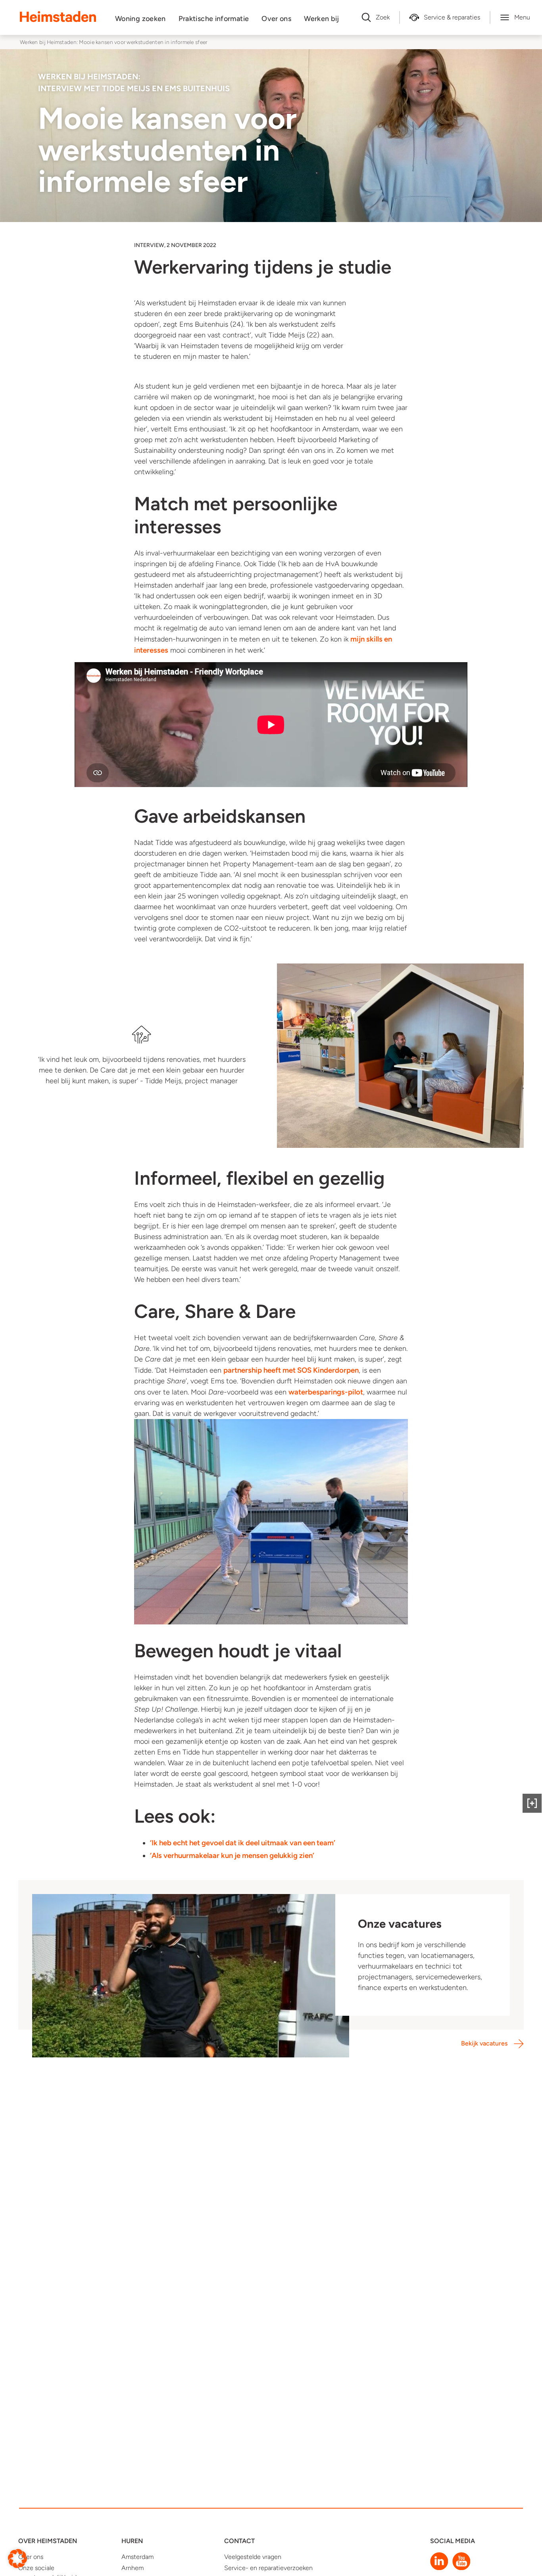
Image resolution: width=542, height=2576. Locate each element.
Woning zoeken (140, 19)
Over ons (276, 19)
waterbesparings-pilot (326, 1392)
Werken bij (322, 19)
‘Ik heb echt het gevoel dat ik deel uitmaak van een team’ (243, 1843)
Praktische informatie (214, 19)
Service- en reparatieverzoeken (268, 2568)
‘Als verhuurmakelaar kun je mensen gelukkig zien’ (232, 1855)
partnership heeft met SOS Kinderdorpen (291, 1370)
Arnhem (133, 2568)
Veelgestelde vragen (253, 2557)
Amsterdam (137, 2557)
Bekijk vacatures (484, 2043)
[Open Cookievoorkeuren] (17, 2558)
